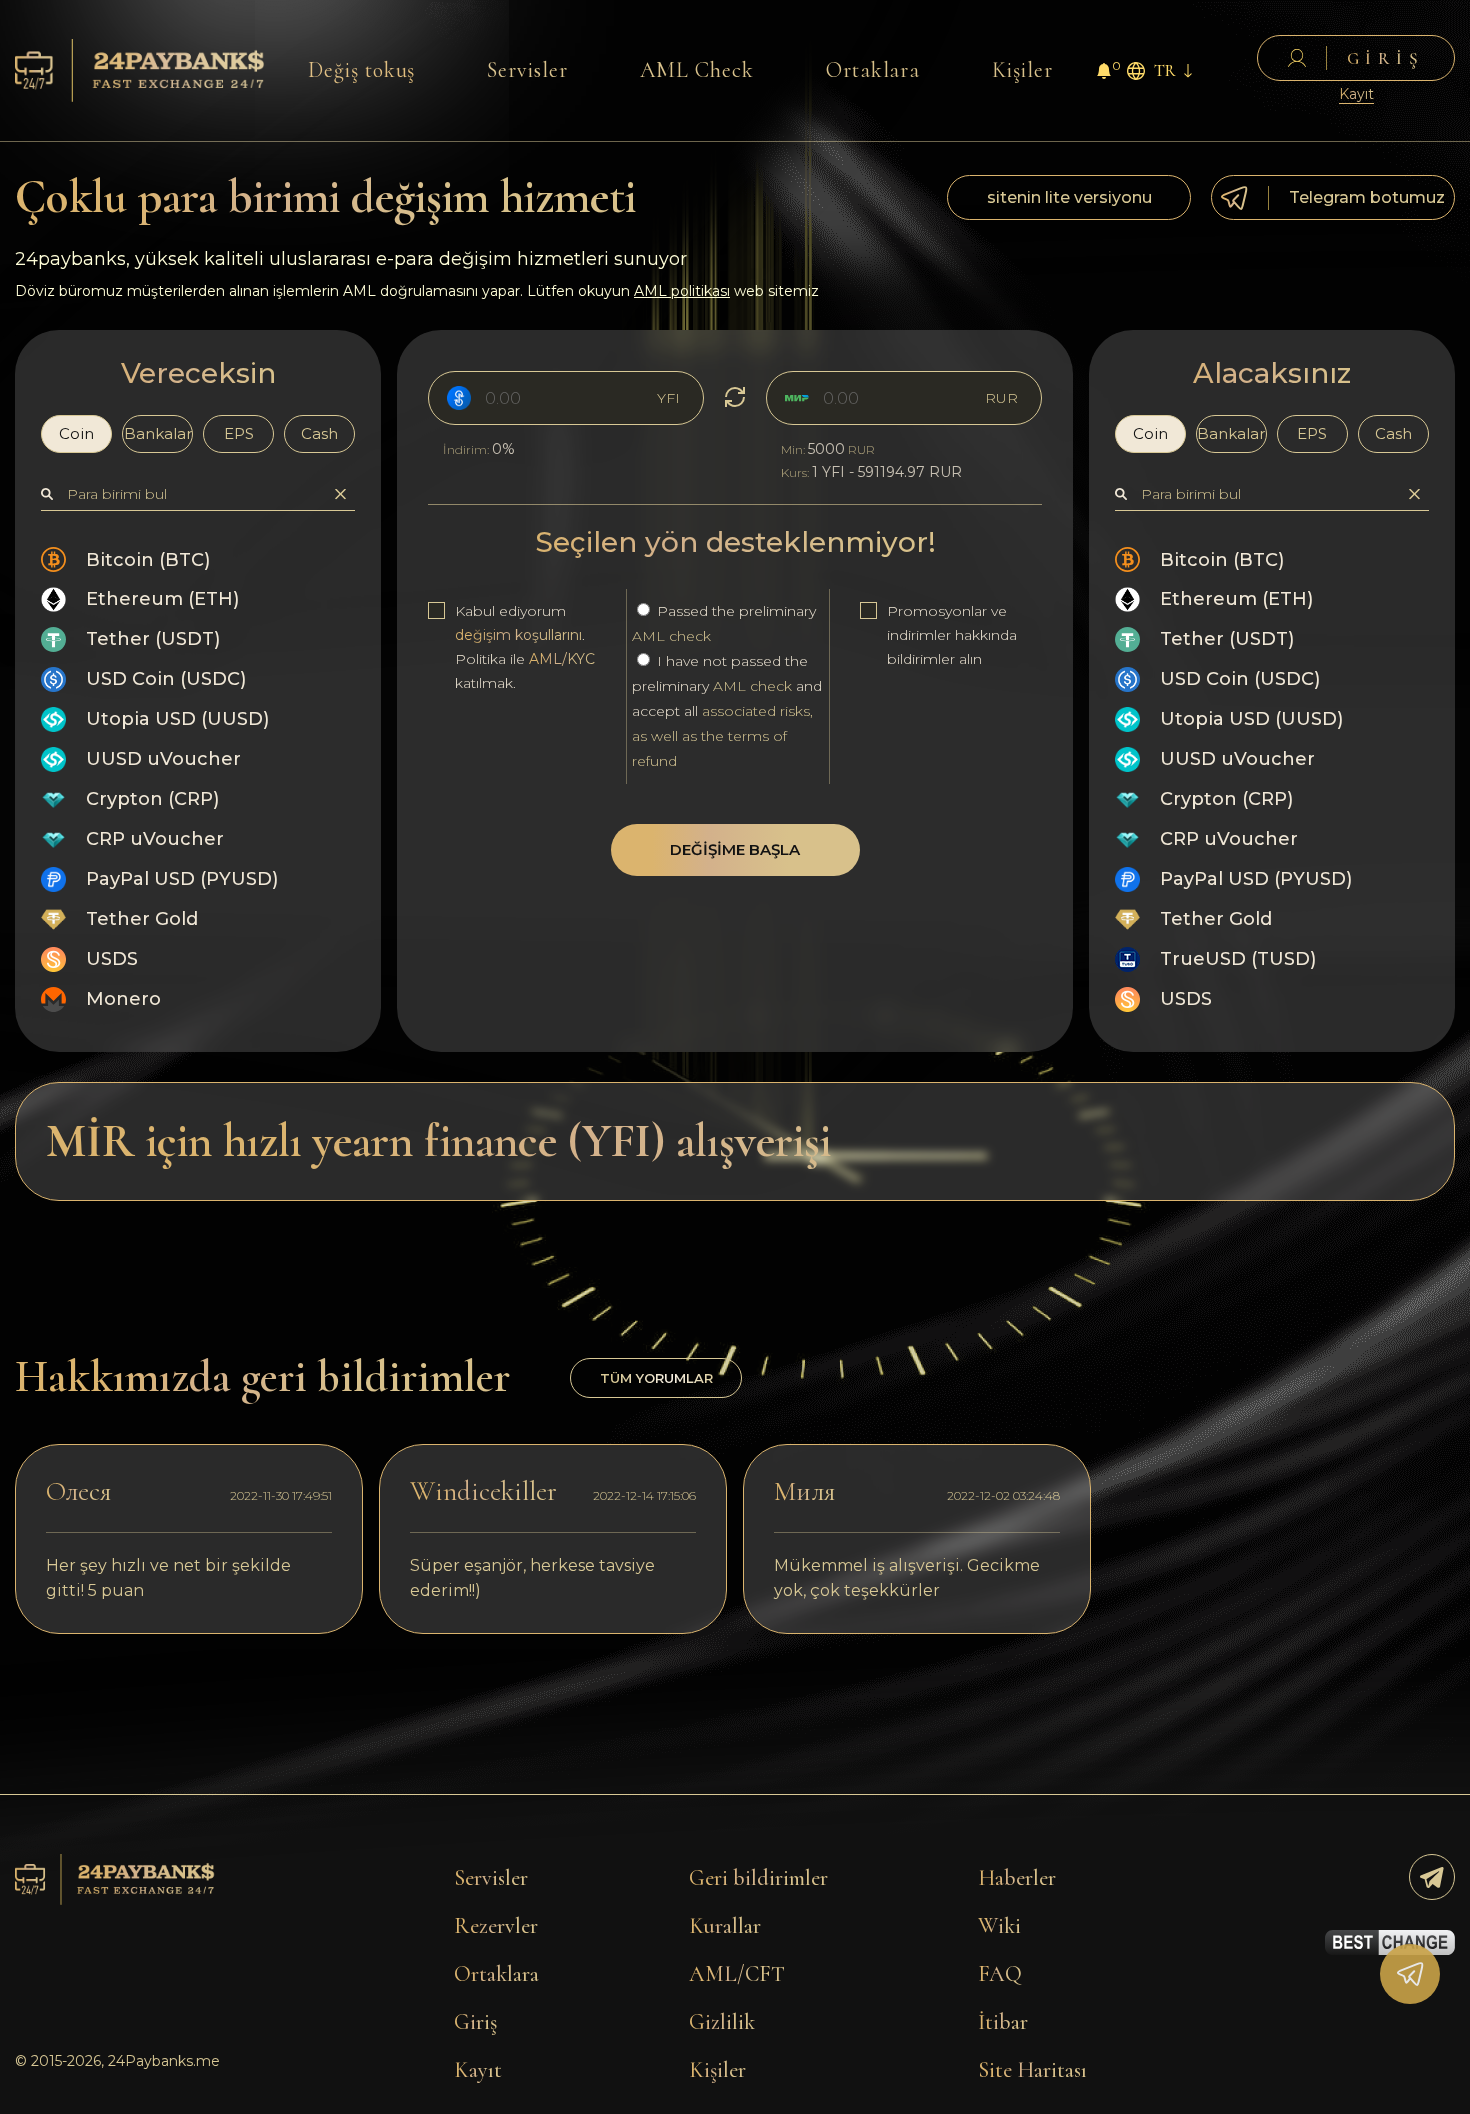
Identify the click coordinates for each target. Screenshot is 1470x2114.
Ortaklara (873, 70)
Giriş (475, 2022)
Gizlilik (722, 2022)
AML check (671, 636)
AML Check (697, 70)
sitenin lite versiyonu (1069, 197)
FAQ (1000, 1974)
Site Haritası (1032, 2070)
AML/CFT (737, 1974)
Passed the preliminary (724, 623)
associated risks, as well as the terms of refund (722, 736)
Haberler (1017, 1878)
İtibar (1003, 2022)
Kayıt (1356, 94)
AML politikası (682, 291)
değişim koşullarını (518, 635)
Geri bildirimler (758, 1878)
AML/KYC (562, 659)
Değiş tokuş (362, 70)
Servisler (527, 70)
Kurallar (725, 1926)
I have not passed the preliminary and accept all (727, 711)
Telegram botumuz (1367, 197)
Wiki (999, 1926)
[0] (1104, 73)
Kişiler (1022, 70)
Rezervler (496, 1926)
